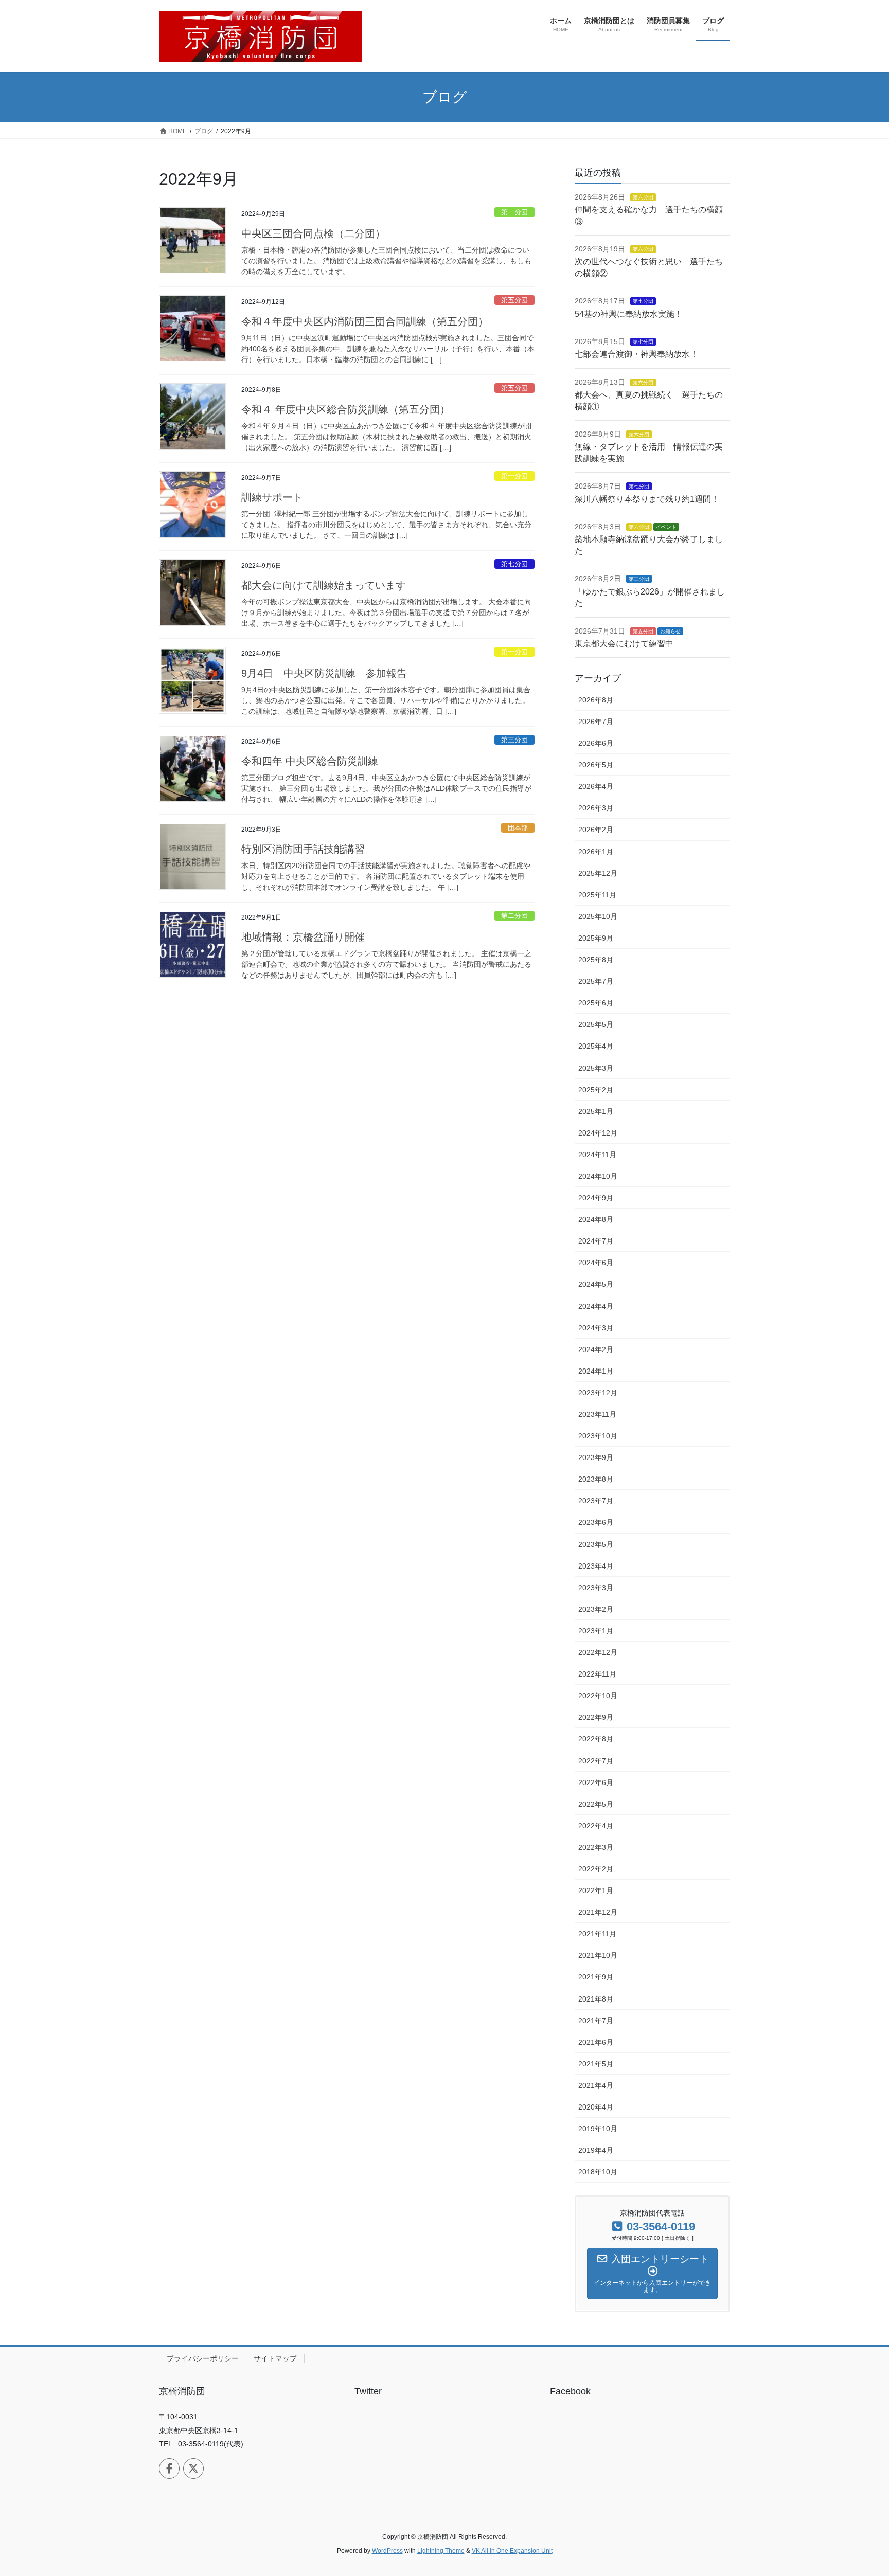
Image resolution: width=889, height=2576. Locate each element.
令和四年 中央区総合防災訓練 (310, 761)
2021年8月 (596, 1999)
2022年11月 (597, 1674)
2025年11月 (597, 895)
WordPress (387, 2551)
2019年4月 (596, 2150)
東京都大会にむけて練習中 (624, 644)
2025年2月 (596, 1090)
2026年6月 (596, 743)
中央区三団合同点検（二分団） (313, 233)
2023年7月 (596, 1501)
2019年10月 (598, 2129)
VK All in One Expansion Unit (512, 2551)
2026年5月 (596, 765)
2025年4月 (596, 1046)
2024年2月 (596, 1349)
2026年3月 (596, 808)
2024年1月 (596, 1371)
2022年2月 (596, 1869)
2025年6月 (596, 1003)
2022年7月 (596, 1761)
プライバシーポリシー (203, 2358)
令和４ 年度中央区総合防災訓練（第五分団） (346, 409)
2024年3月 (596, 1328)
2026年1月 (596, 852)
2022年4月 (596, 1826)
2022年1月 (596, 1890)
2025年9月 (596, 938)
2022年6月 (596, 1782)
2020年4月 (596, 2107)
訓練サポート (272, 497)
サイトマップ (275, 2358)
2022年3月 (596, 1847)
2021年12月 (598, 1912)
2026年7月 (596, 722)
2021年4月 (596, 2085)
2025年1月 (596, 1111)
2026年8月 (596, 700)
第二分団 (514, 212)
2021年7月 (596, 2021)
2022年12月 (598, 1652)
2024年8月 (596, 1219)
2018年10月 (598, 2172)
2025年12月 (598, 873)
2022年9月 (596, 1717)
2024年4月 (596, 1306)
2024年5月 (596, 1284)
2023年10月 (598, 1436)
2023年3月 (596, 1588)
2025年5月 (596, 1024)
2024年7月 (596, 1241)
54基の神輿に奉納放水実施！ (629, 314)
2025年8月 (596, 960)
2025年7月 (596, 981)
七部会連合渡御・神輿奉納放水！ (636, 354)
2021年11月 (597, 1934)
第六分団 (643, 197)
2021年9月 (596, 1977)
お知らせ (670, 631)
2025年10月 (598, 916)
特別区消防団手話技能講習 (303, 849)
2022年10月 (598, 1696)
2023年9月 (596, 1457)
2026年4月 (596, 786)
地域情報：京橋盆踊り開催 (303, 937)
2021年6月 (596, 2042)
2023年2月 (596, 1609)
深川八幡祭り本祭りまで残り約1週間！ (647, 499)
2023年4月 (596, 1566)
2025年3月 (596, 1068)
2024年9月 (596, 1198)
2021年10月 (598, 1955)
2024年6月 (596, 1263)
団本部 (518, 828)
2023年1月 (596, 1631)
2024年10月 (598, 1176)
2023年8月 (596, 1479)
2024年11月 (597, 1155)
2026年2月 (596, 830)
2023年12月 (598, 1393)
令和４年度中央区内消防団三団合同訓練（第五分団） (365, 321)
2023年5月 (596, 1544)
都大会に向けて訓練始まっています (324, 585)
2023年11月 (597, 1414)
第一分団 (514, 476)
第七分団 (514, 564)
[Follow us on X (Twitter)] (193, 2469)
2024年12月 (598, 1133)
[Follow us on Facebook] (169, 2469)
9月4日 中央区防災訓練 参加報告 (324, 673)
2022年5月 (596, 1804)
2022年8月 (596, 1739)
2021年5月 (596, 2064)
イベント (666, 527)
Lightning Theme (441, 2551)
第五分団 (514, 300)
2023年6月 (596, 1522)
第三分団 (514, 740)
